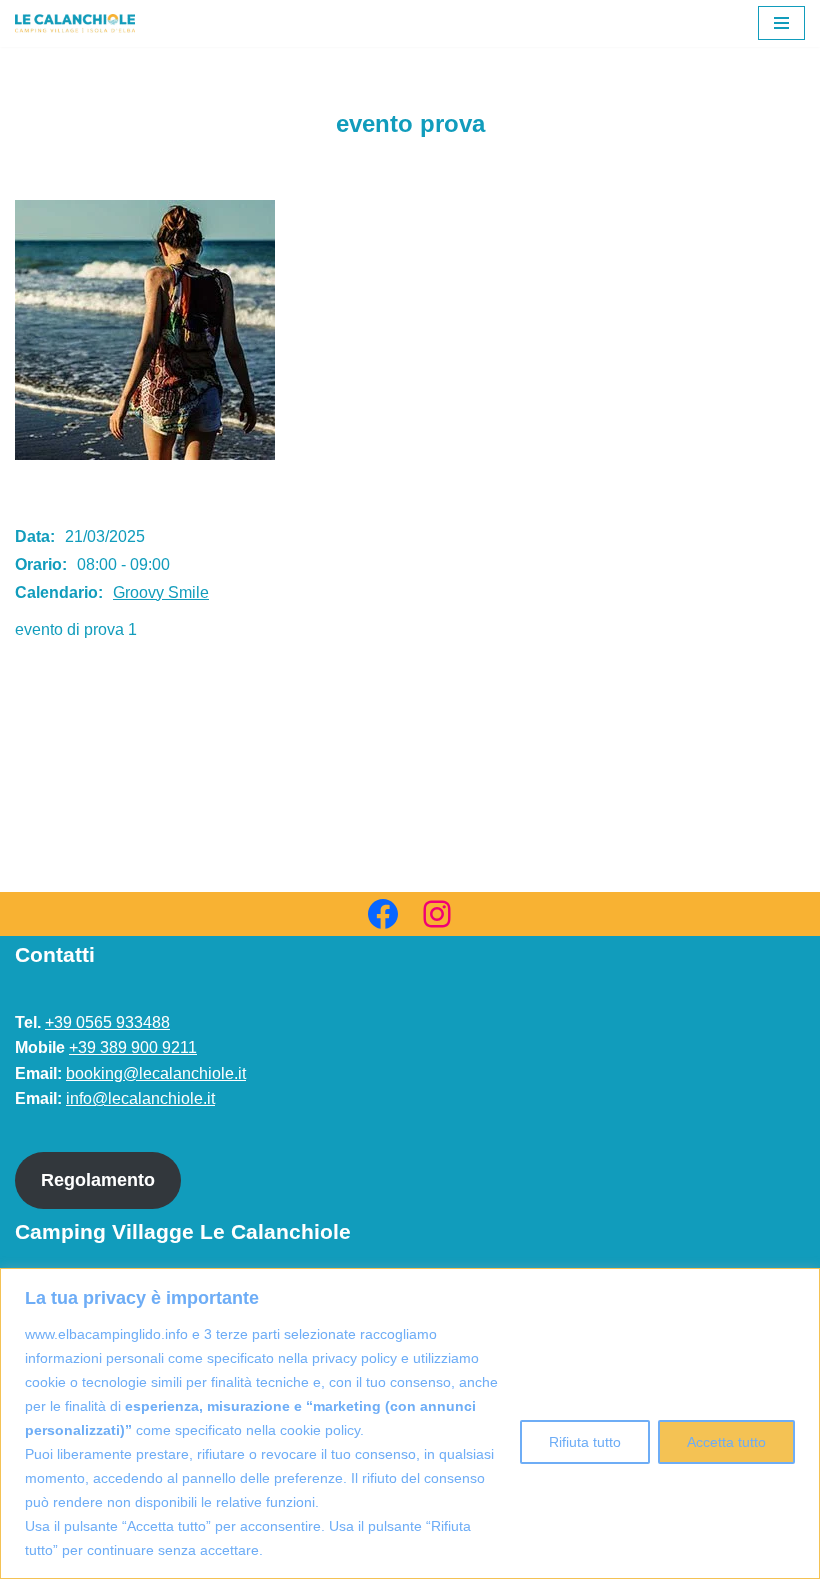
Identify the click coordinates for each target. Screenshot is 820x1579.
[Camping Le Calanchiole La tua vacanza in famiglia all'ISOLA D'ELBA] (75, 23)
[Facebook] (383, 914)
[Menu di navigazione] (781, 23)
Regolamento (98, 1180)
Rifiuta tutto (585, 1442)
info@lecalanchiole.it (140, 1098)
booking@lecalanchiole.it (156, 1073)
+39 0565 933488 (107, 1022)
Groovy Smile (161, 592)
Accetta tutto (726, 1442)
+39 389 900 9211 (133, 1047)
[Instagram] (437, 914)
